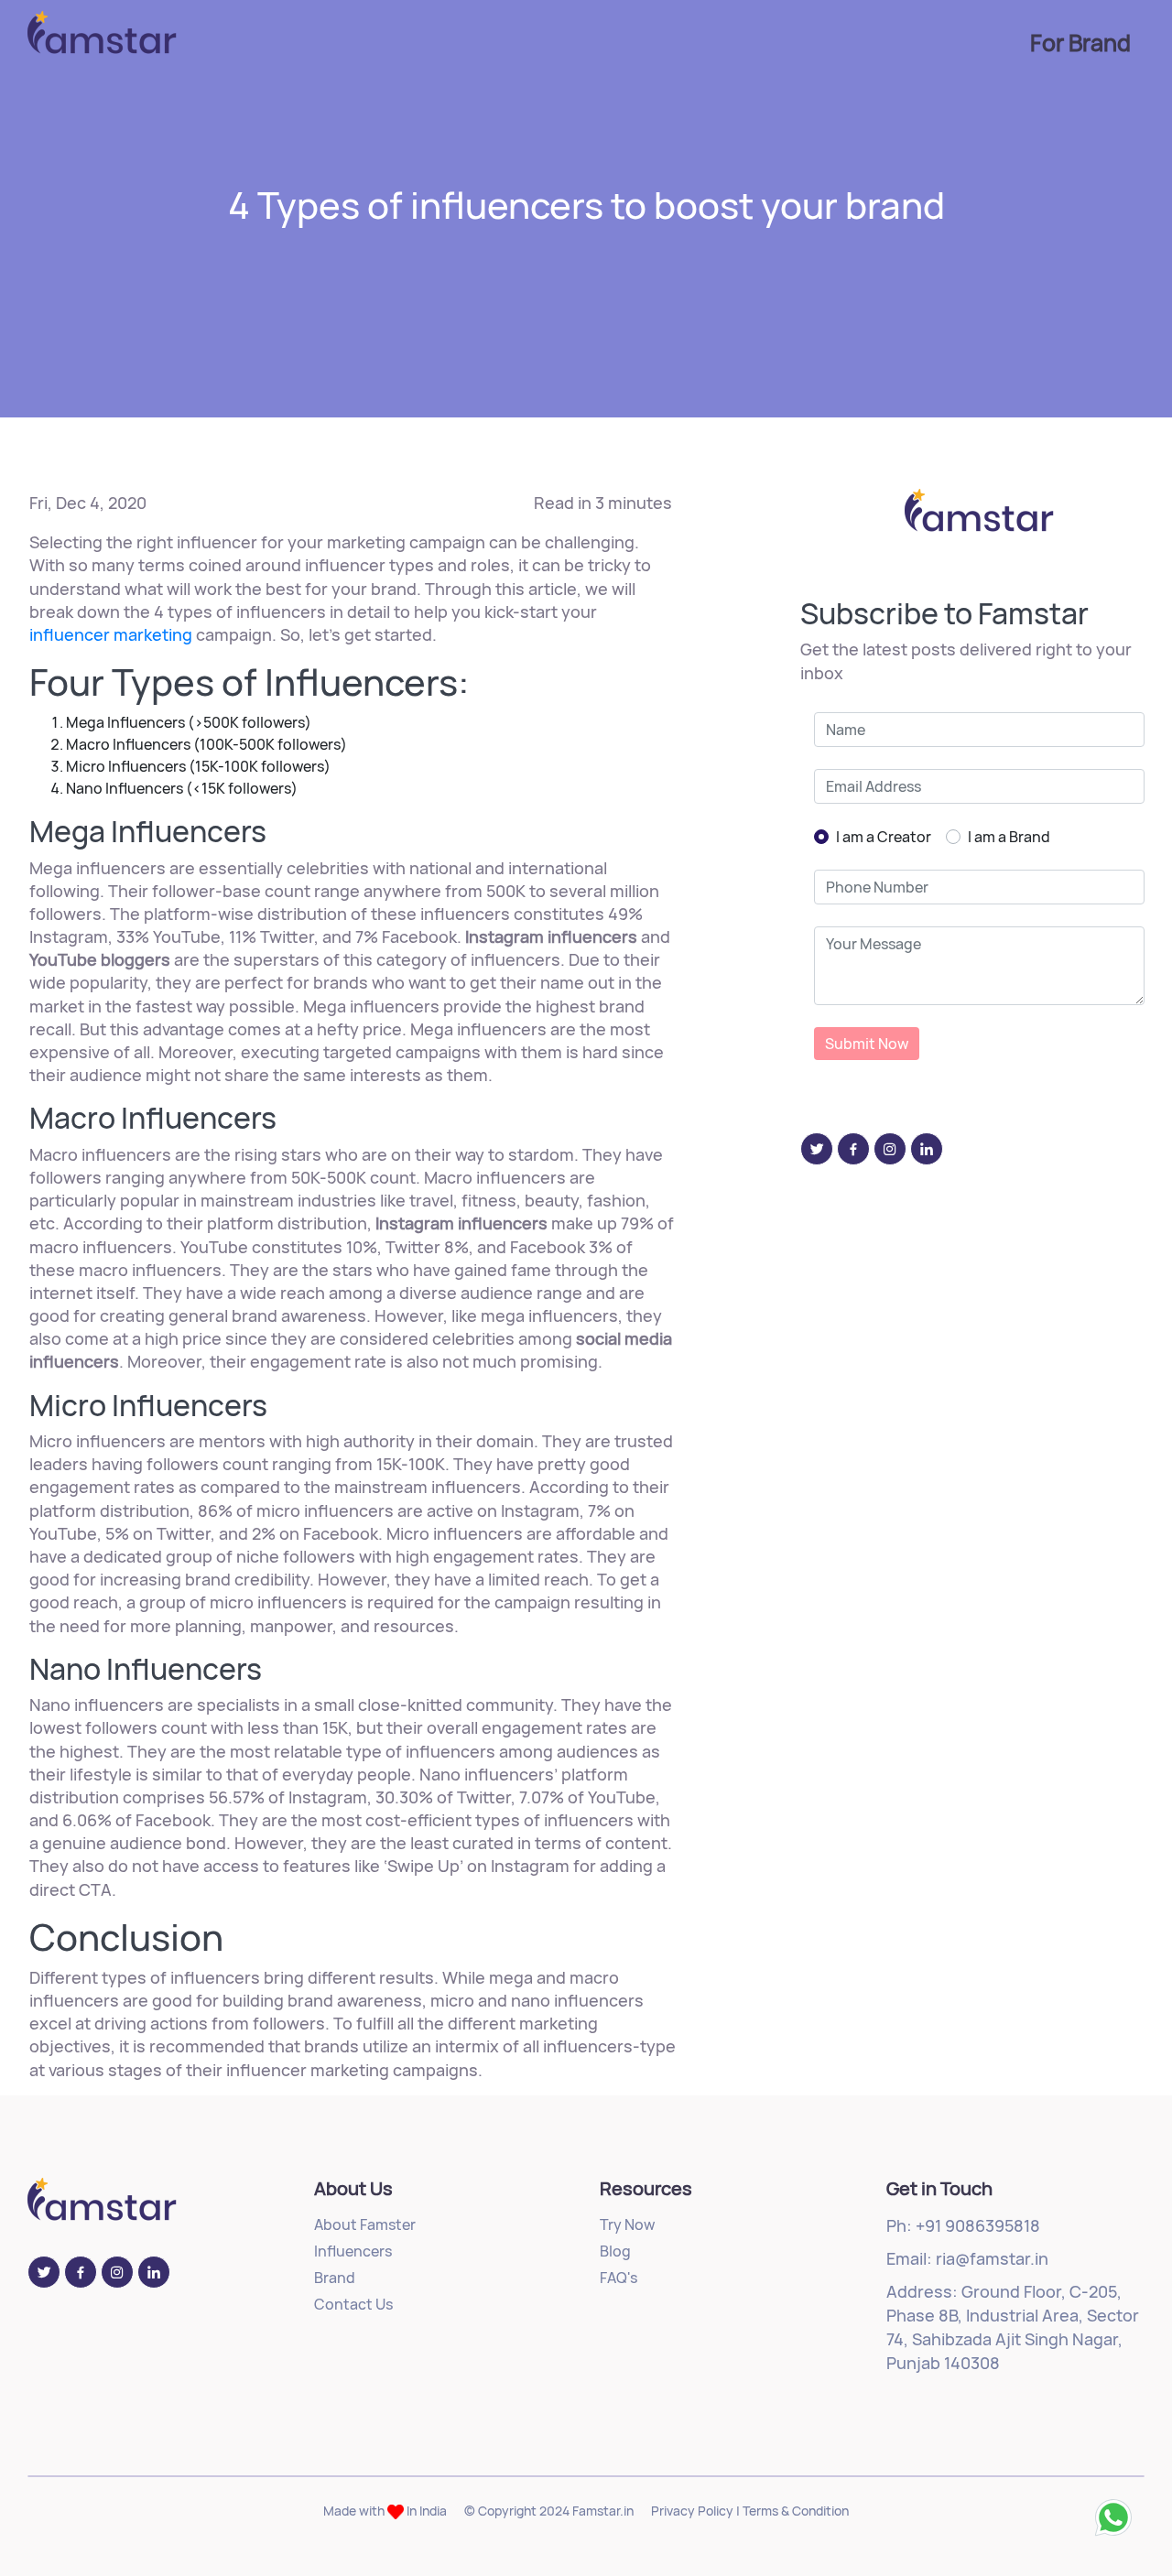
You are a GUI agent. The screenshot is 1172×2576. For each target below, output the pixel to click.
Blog (615, 2251)
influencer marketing (111, 634)
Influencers (353, 2251)
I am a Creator (884, 837)
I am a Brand (1009, 837)
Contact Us (353, 2304)
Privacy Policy (692, 2511)
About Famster (365, 2224)
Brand (335, 2278)
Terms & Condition (796, 2511)
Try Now (627, 2224)
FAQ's (619, 2278)
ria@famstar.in (992, 2258)
